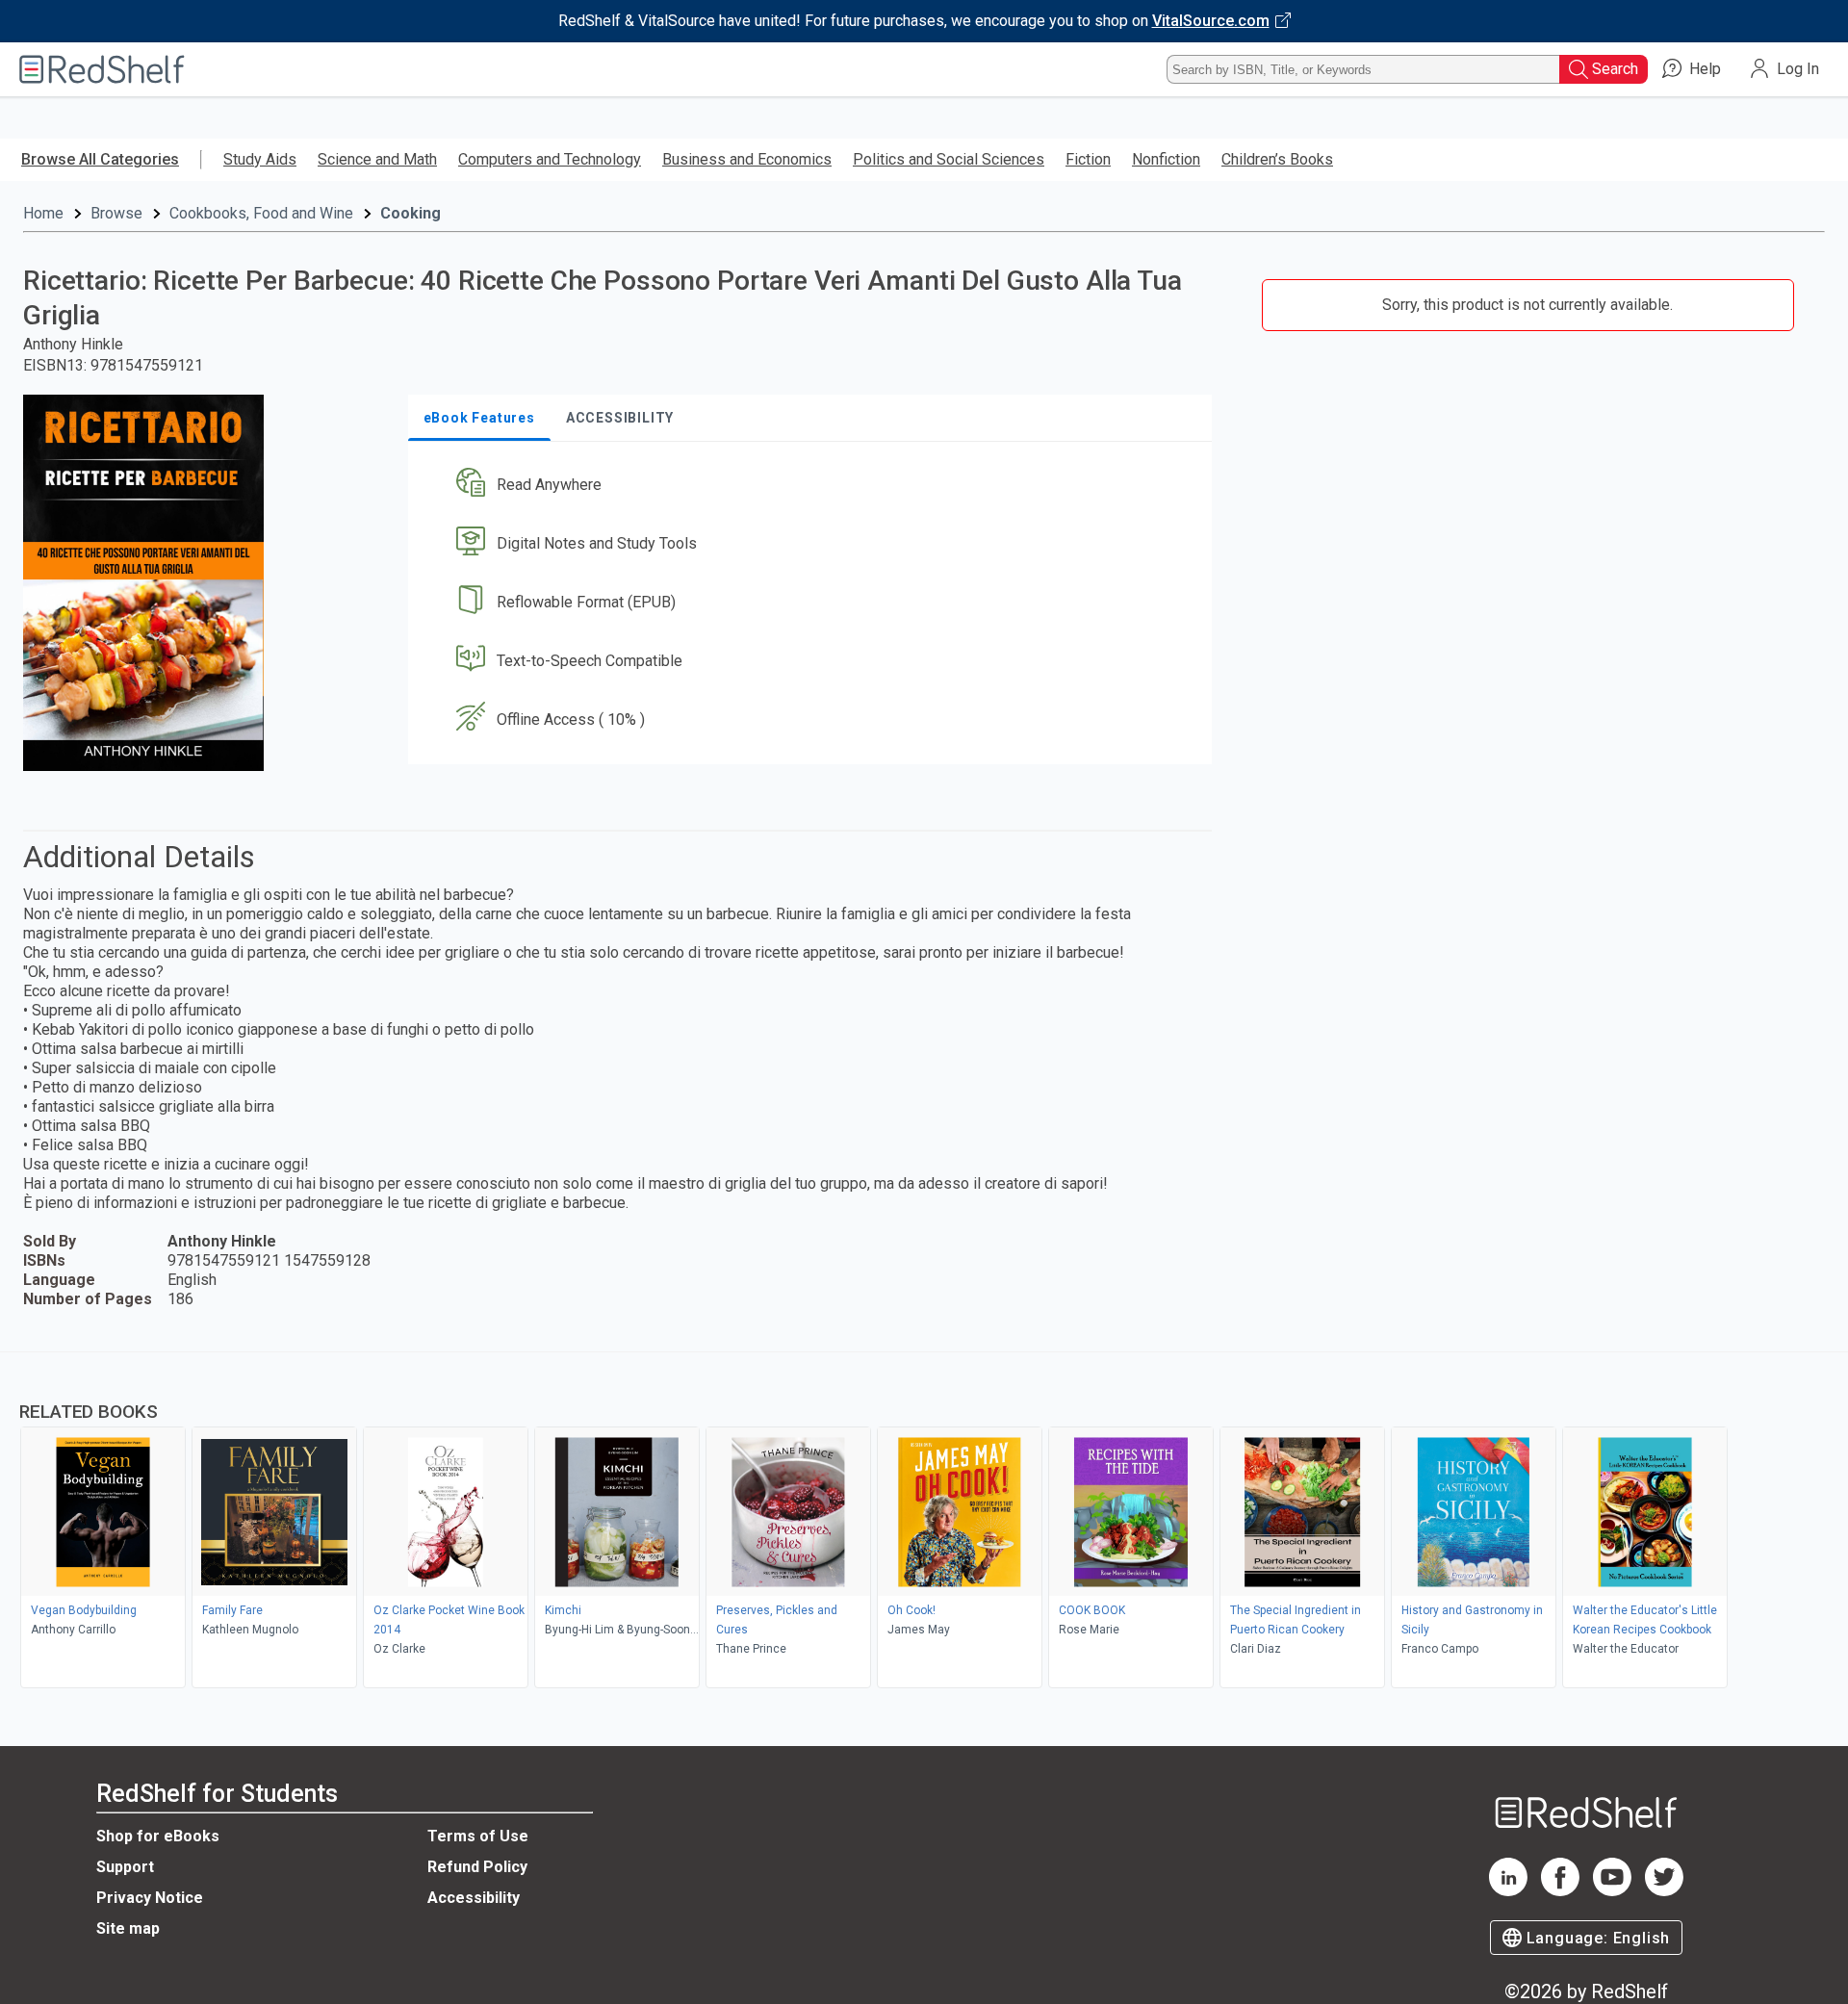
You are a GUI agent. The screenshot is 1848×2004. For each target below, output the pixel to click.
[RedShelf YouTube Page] (1612, 1891)
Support (125, 1867)
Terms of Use (478, 1836)
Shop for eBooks (158, 1836)
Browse (116, 213)
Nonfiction (1166, 159)
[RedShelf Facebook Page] (1560, 1891)
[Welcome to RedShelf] (102, 69)
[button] (814, 486)
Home (43, 213)
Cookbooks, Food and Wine (261, 213)
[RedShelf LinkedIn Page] (1508, 1891)
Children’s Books (1277, 159)
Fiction (1088, 159)
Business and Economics (747, 159)
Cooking (411, 213)
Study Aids (260, 159)
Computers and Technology (550, 159)
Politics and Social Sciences (949, 159)
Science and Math (377, 159)
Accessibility (474, 1898)
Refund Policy (477, 1867)
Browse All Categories (100, 159)
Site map (128, 1928)
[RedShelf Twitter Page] (1664, 1891)
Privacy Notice (150, 1898)
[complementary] (924, 1523)
